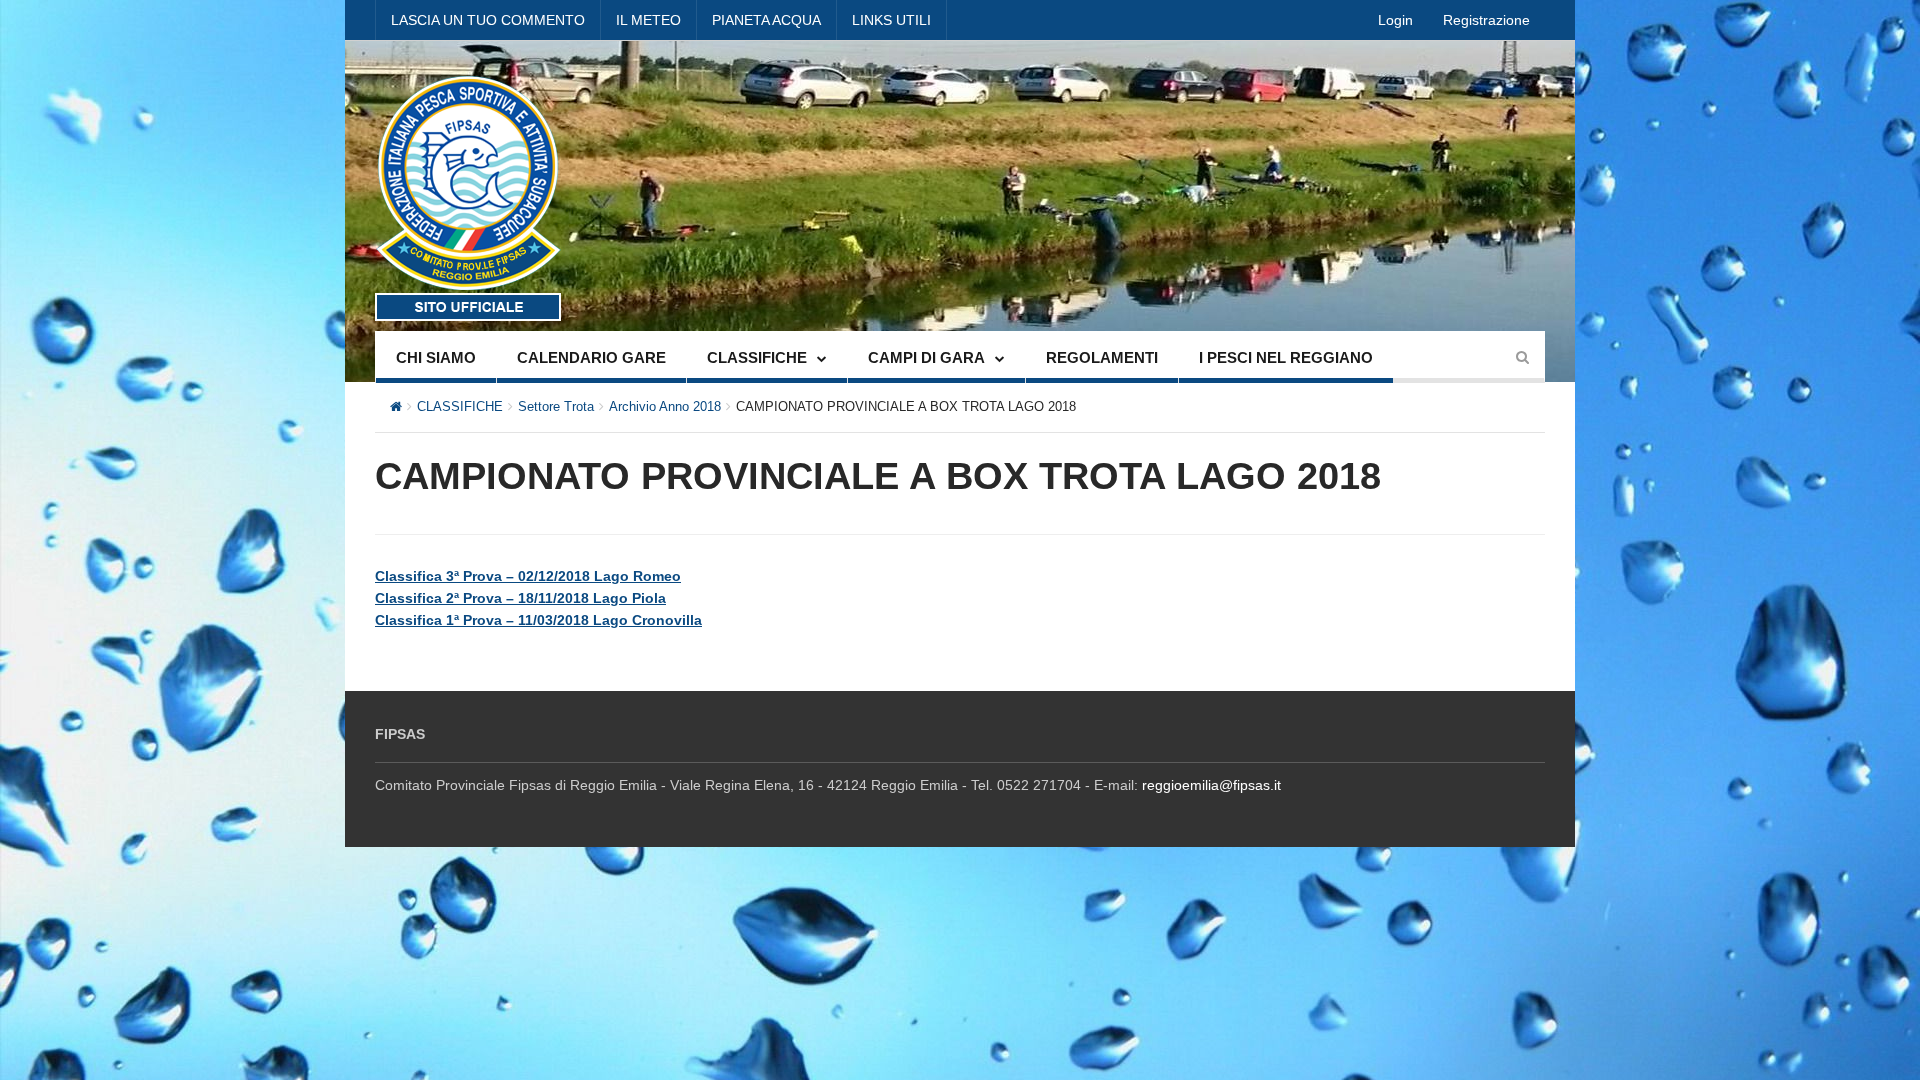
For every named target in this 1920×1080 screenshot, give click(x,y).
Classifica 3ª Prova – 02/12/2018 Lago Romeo (528, 576)
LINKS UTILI (891, 20)
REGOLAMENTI (1102, 357)
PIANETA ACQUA (766, 20)
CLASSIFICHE (757, 357)
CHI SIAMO (436, 357)
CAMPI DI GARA (926, 357)
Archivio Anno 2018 (665, 406)
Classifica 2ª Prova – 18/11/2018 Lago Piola (520, 598)
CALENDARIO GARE (591, 357)
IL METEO (648, 20)
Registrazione (1486, 20)
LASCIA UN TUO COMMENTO (488, 20)
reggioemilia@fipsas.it (1211, 785)
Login (1395, 20)
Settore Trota (556, 406)
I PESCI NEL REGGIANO (1286, 357)
